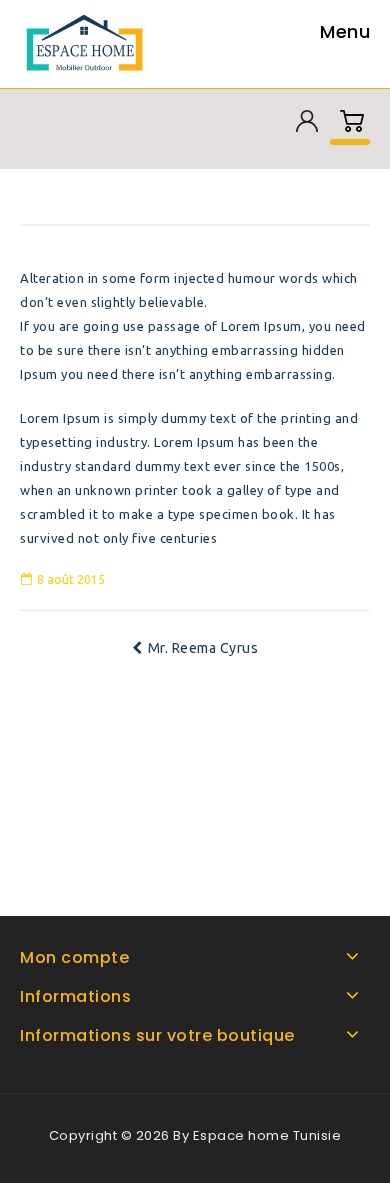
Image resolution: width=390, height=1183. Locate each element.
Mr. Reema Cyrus (203, 648)
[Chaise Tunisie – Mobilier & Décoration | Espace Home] (88, 42)
